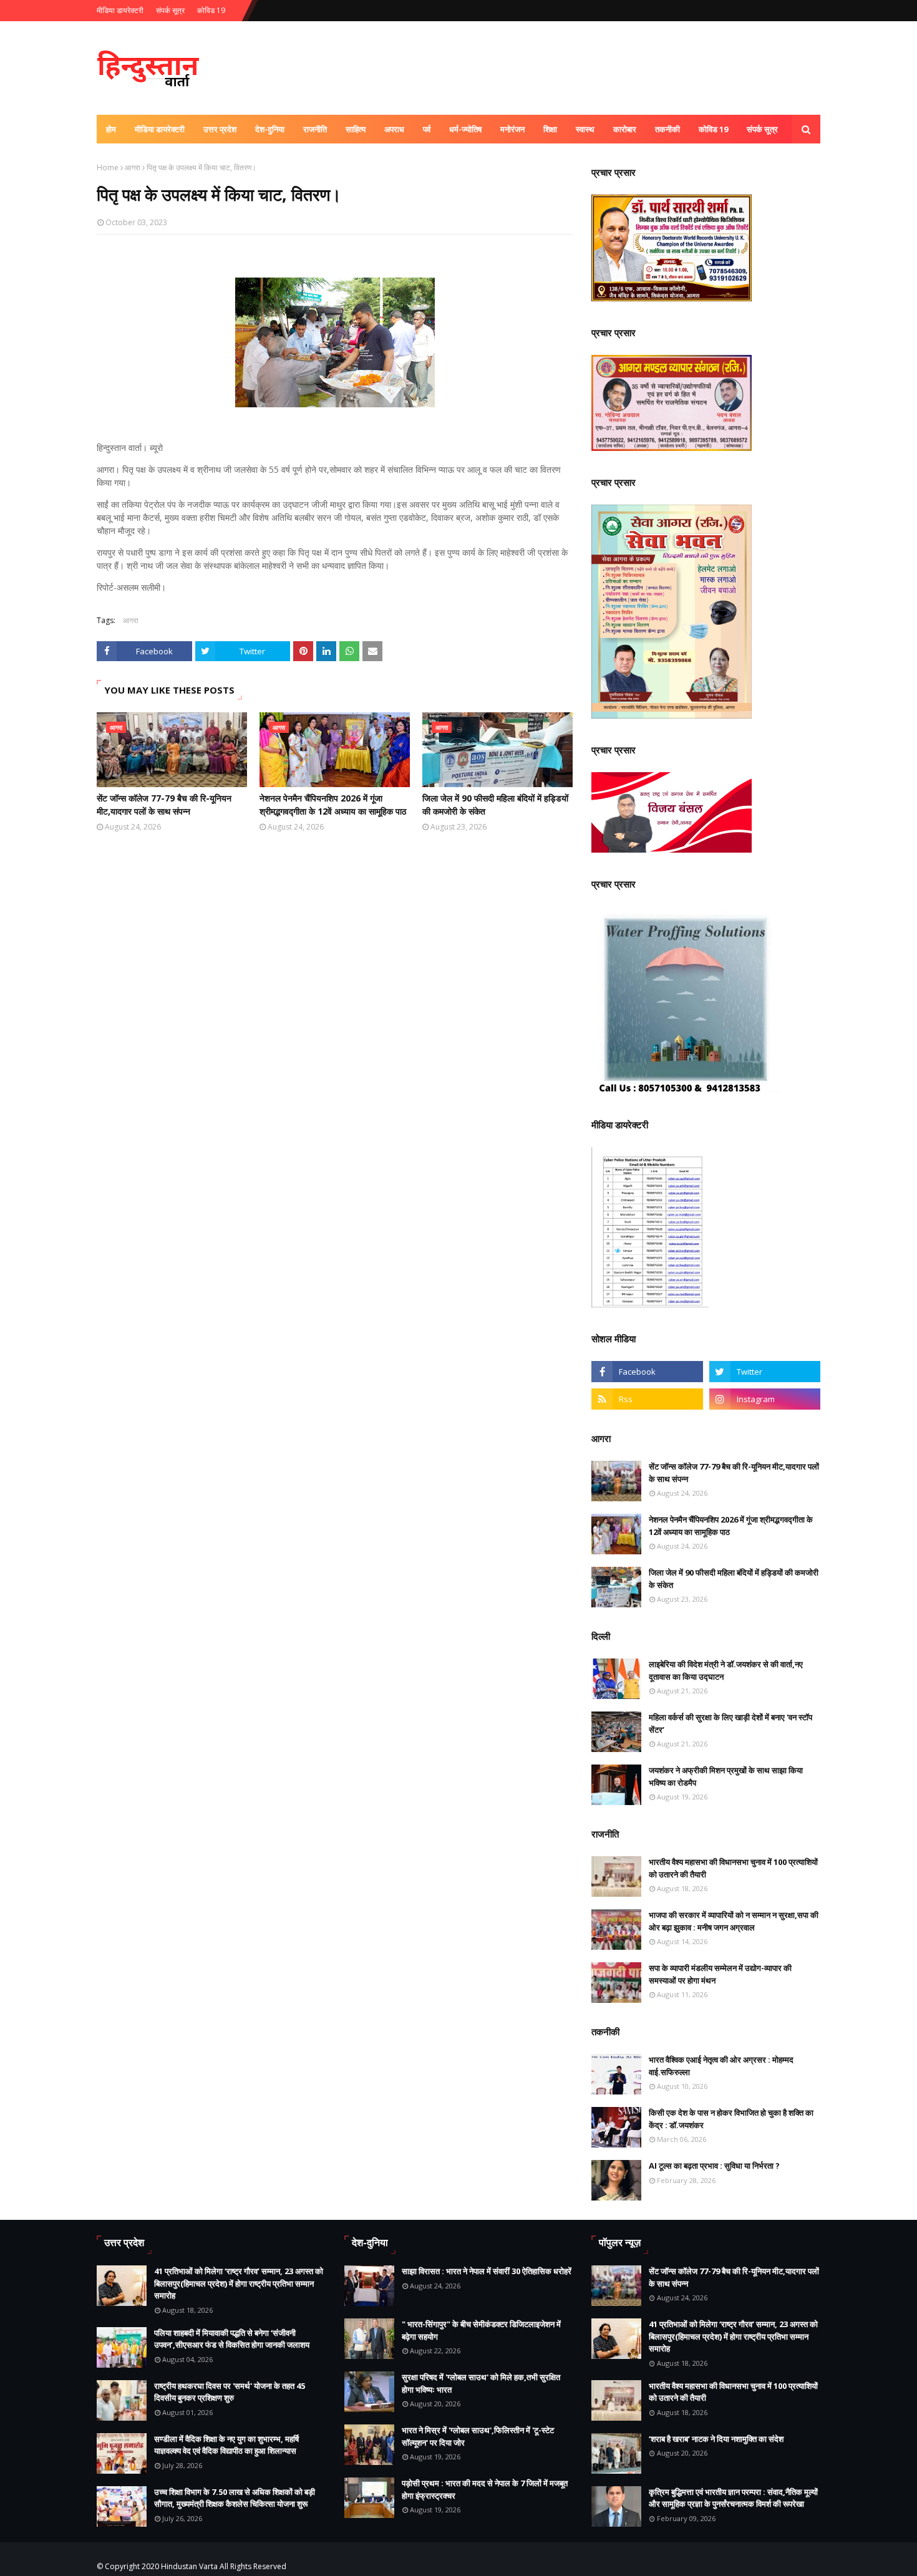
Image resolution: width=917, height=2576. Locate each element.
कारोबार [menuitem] (625, 129)
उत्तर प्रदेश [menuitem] (220, 129)
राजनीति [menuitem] (315, 129)
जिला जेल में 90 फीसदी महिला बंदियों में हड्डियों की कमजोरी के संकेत (495, 805)
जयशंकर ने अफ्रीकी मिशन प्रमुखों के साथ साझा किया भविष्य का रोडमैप (726, 1776)
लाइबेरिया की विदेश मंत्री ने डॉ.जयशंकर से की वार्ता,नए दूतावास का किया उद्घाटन (726, 1670)
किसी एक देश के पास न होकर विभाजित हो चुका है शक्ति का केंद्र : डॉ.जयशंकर (731, 2119)
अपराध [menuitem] (394, 129)
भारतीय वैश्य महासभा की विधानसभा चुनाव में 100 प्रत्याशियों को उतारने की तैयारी (733, 1868)
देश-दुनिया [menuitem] (270, 129)
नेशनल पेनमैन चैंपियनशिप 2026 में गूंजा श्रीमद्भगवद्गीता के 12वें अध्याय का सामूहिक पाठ (333, 805)
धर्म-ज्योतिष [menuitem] (465, 129)
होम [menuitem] (111, 129)
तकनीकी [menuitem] (667, 129)
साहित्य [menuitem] (356, 129)
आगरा (133, 167)
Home (108, 167)
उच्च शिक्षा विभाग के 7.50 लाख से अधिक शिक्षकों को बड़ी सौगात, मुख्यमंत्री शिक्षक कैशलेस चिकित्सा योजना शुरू (235, 2498)
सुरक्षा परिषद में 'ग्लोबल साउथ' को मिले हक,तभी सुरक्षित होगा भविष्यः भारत (481, 2383)
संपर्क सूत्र (170, 10)
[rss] (647, 1399)
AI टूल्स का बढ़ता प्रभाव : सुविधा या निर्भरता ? (714, 2166)
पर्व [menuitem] (427, 129)
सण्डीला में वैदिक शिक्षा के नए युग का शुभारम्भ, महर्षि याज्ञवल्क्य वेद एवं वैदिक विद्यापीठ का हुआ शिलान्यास (226, 2445)
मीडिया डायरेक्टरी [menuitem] (160, 129)
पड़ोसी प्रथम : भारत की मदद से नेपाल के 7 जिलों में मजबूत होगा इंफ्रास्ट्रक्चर (485, 2489)
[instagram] (765, 1399)
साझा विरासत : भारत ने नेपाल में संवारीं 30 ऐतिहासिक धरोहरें (487, 2271)
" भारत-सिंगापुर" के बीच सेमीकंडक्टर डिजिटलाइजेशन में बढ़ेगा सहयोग (481, 2330)
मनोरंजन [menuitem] (512, 129)
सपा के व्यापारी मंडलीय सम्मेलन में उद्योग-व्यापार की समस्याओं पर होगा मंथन (720, 1974)
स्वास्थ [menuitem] (585, 129)
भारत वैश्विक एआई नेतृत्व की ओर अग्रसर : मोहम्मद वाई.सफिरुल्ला (721, 2066)
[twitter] (765, 1372)
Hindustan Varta (189, 2566)
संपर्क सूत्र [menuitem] (762, 129)
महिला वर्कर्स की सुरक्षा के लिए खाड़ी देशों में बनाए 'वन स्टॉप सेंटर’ (730, 1723)
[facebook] (647, 1372)
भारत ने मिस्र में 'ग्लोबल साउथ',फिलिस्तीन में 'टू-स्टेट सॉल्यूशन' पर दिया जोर (478, 2436)
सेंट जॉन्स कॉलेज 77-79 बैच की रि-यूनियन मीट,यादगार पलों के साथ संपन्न (164, 805)
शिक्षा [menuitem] (550, 129)
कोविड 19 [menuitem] (713, 129)
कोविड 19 (211, 10)
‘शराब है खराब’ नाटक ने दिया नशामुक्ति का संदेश (716, 2439)
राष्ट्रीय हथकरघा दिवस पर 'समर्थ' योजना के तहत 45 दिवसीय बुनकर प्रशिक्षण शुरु (230, 2392)
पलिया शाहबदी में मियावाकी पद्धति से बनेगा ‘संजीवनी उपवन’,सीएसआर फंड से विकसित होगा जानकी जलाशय (232, 2339)
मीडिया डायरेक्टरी (120, 10)
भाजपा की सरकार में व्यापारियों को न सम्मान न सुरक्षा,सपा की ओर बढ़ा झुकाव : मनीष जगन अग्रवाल (734, 1921)
